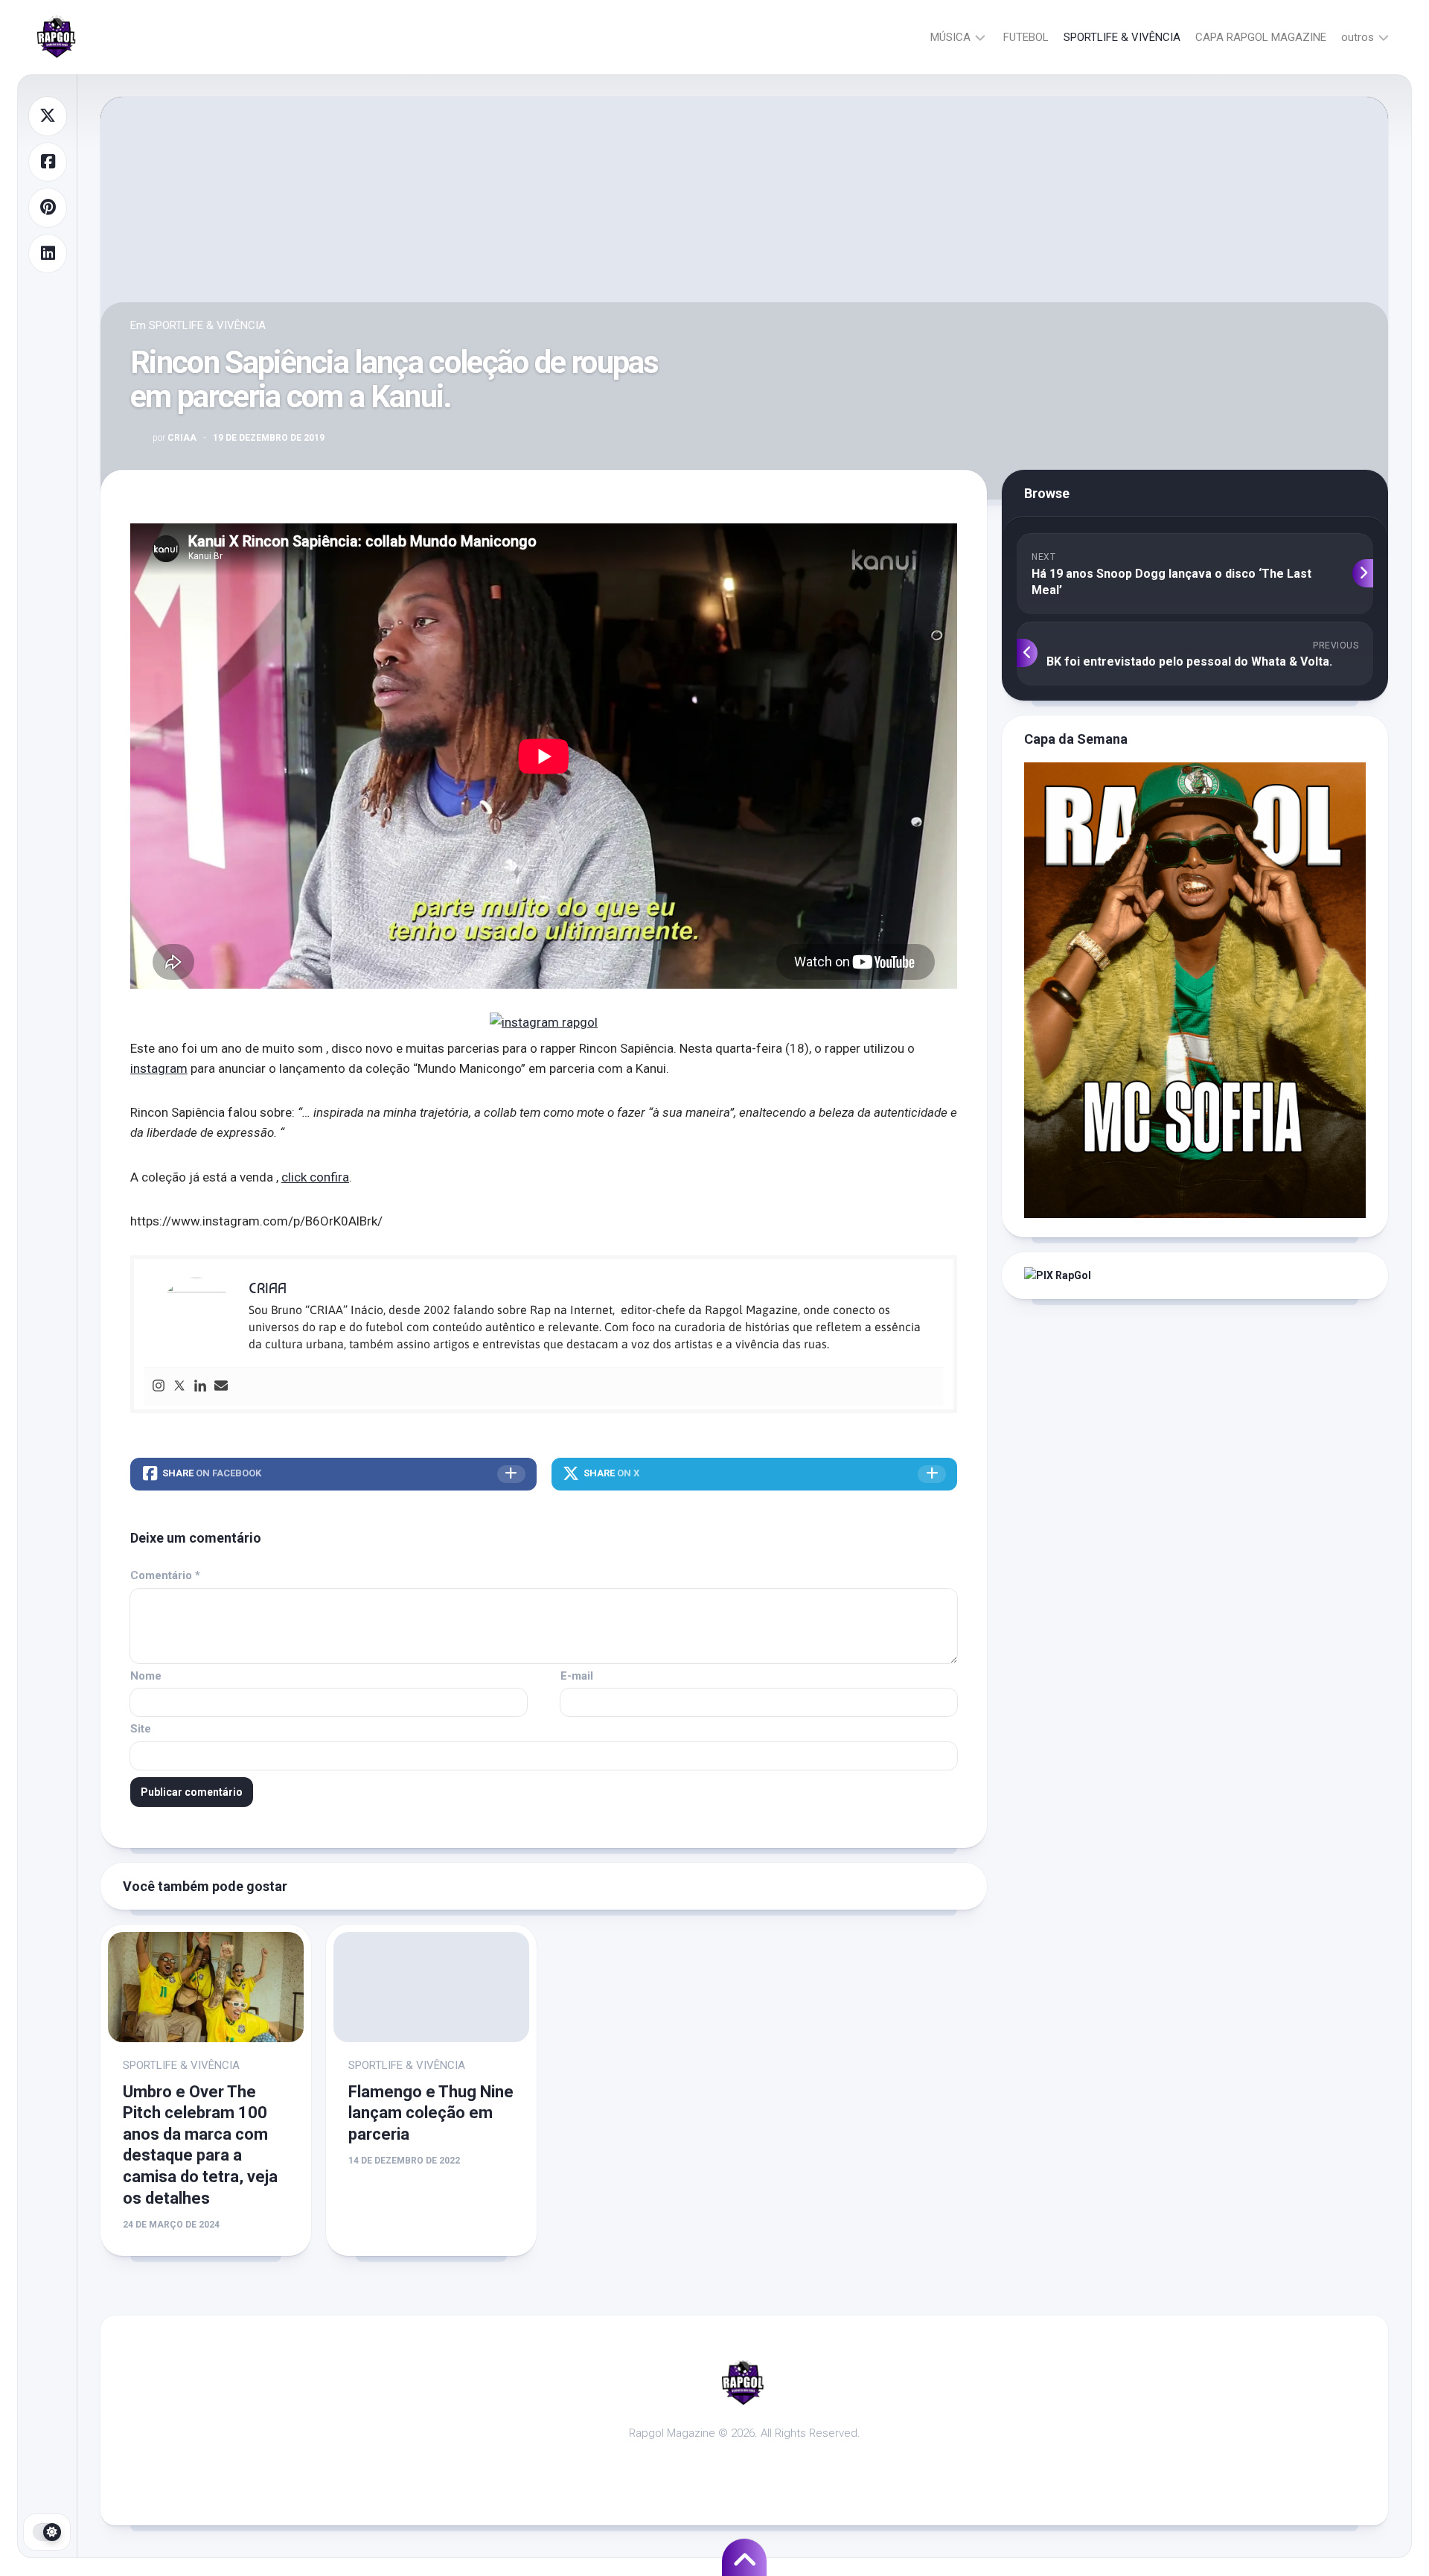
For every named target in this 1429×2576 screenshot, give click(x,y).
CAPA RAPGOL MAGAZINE (1261, 37)
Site (141, 1729)
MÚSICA (950, 37)
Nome (146, 1676)
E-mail (577, 1676)
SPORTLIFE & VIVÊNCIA (1122, 37)
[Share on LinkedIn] (48, 254)
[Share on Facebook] (48, 162)
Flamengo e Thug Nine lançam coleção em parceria (431, 2113)
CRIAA (175, 438)
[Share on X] (48, 116)
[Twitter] (179, 1387)
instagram (159, 1068)
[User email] (221, 1387)
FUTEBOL (1026, 37)
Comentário (165, 1575)
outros (1358, 37)
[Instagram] (159, 1387)
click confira (315, 1177)
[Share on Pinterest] (48, 208)
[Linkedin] (200, 1387)
